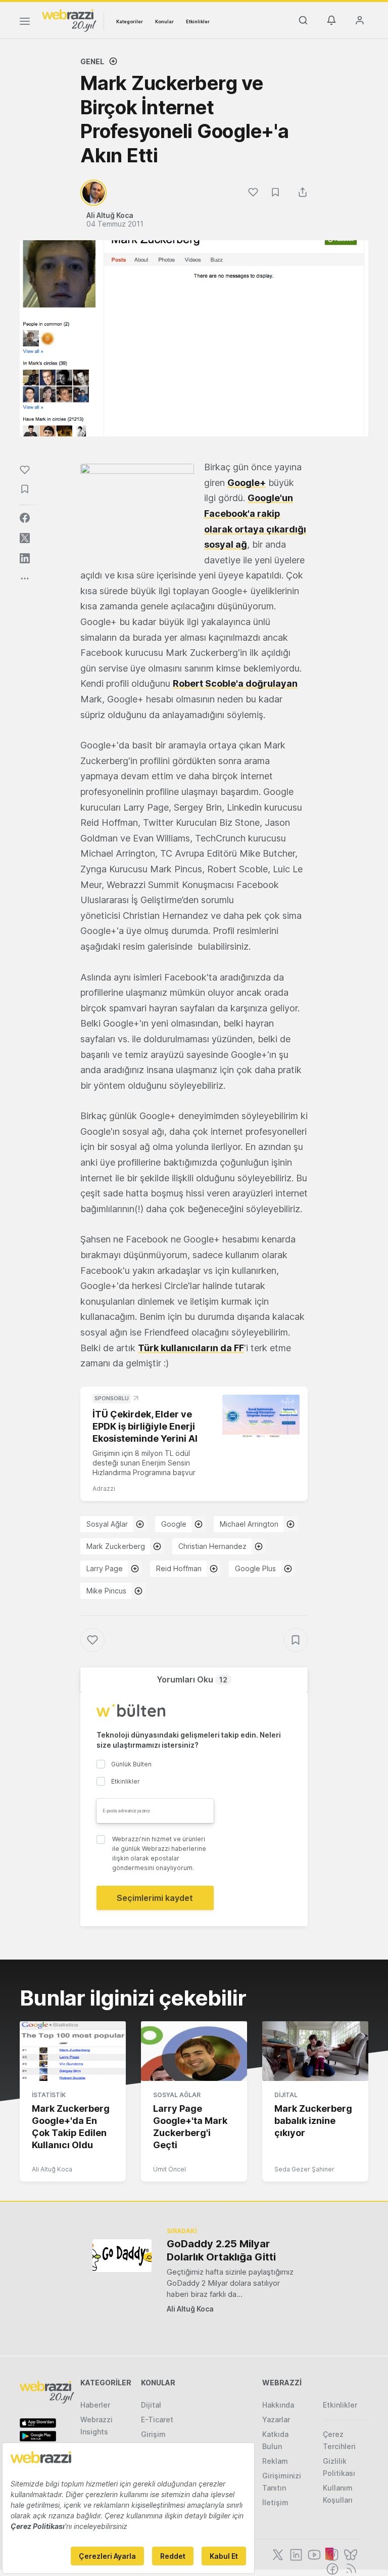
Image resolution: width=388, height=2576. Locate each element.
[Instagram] (331, 2554)
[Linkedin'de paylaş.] (25, 558)
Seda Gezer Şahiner (304, 2169)
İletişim (275, 2502)
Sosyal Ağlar (107, 1524)
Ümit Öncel (169, 2169)
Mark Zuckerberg (116, 1546)
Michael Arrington (249, 1524)
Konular (164, 21)
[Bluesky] (350, 2554)
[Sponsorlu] (261, 1416)
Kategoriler (130, 21)
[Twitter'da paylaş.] (25, 538)
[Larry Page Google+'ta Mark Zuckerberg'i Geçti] (194, 2051)
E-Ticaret (157, 2419)
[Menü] (25, 23)
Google (174, 1524)
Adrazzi (104, 1489)
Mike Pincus (106, 1591)
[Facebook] (331, 2568)
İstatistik (49, 2095)
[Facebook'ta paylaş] (25, 518)
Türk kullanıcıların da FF (191, 1348)
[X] (277, 2554)
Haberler (95, 2405)
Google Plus (255, 1568)
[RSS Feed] (349, 2568)
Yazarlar (276, 2419)
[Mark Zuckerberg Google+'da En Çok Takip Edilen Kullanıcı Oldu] (73, 2051)
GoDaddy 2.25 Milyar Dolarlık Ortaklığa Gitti (221, 2250)
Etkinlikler (198, 21)
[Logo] (69, 20)
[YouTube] (313, 2554)
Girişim (153, 2434)
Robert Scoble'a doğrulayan (235, 683)
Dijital (286, 2095)
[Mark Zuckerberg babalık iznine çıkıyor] (315, 2051)
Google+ (247, 483)
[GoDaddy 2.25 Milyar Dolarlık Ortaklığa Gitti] (122, 2256)
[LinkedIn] (295, 2554)
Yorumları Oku (192, 1679)
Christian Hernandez (212, 1546)
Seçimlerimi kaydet (155, 1898)
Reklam (275, 2461)
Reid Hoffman (179, 1568)
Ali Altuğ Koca (52, 2169)
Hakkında (278, 2405)
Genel (92, 61)
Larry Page (105, 1568)
